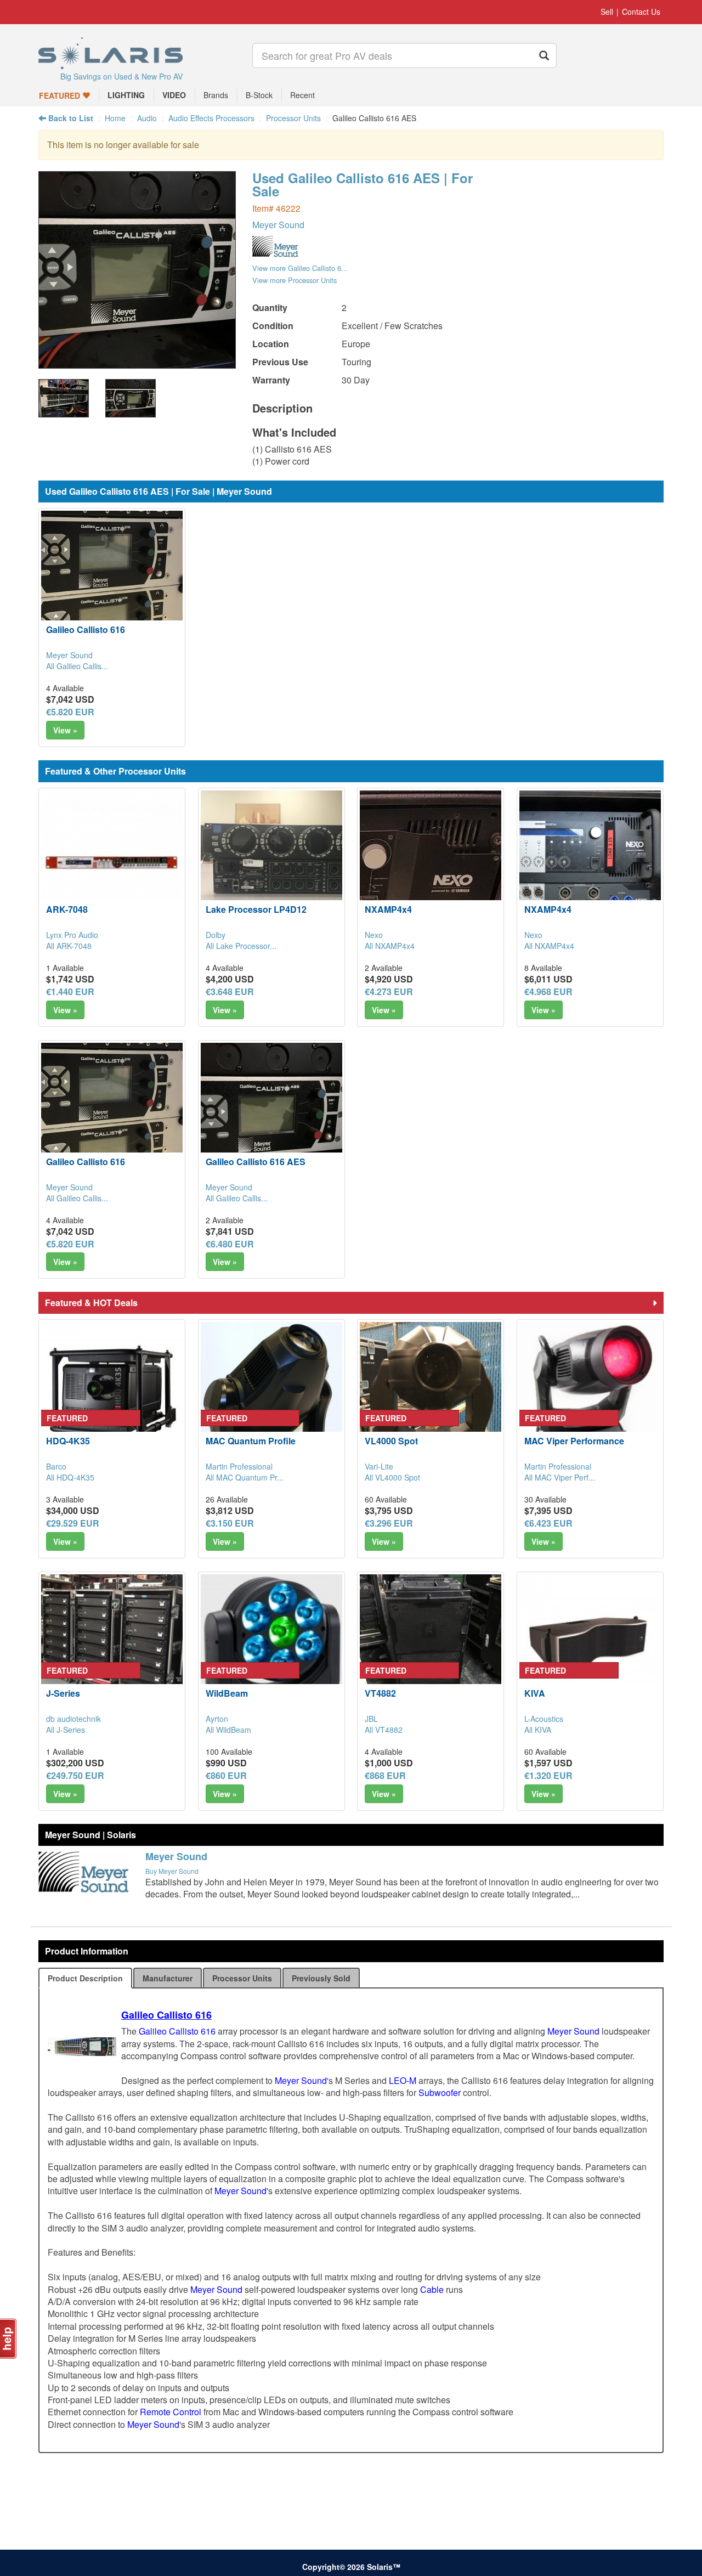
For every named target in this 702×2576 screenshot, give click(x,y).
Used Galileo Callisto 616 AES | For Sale (363, 184)
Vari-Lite (379, 1466)
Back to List (70, 118)
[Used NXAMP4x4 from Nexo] (431, 861)
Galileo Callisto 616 (86, 629)
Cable (432, 2289)
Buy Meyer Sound (172, 1871)
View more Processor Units (295, 280)
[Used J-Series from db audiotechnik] (112, 1645)
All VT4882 (384, 1730)
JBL (371, 1719)
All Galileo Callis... (77, 666)
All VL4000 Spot (392, 1477)
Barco (56, 1466)
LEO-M (403, 2080)
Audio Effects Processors (211, 118)
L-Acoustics (544, 1719)
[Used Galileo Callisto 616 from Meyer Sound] (112, 581)
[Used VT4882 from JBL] (431, 1645)
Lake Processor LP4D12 (256, 909)
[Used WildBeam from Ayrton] (271, 1645)
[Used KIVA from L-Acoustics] (590, 1645)
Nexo (374, 935)
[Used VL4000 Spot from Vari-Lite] (431, 1393)
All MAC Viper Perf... (560, 1477)
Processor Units (293, 118)
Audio (147, 118)
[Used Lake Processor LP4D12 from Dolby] (271, 861)
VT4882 (380, 1693)
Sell (607, 12)
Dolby (216, 935)
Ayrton (217, 1719)
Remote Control (171, 2412)
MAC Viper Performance (574, 1441)
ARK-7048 (67, 909)
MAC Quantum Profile (251, 1441)
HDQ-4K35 (68, 1441)
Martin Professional (239, 1466)
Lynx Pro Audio (72, 935)
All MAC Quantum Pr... (245, 1477)
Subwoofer (440, 2092)
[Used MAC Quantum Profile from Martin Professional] (271, 1393)
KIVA (535, 1693)
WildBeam (227, 1693)
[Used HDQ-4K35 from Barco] (112, 1393)
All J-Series (66, 1730)
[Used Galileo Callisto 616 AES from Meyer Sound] (137, 363)
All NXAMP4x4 (390, 946)
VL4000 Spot (391, 1441)
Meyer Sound (278, 225)
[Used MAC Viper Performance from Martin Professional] (590, 1393)
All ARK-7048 (69, 946)
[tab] (85, 1978)
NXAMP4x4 (388, 909)
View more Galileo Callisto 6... (300, 268)
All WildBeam (228, 1730)
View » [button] (65, 730)
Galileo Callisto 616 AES (256, 1162)
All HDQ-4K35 (70, 1477)
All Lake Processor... (241, 946)
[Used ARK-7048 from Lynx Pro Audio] (112, 861)
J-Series (63, 1693)
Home (115, 118)
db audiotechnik (73, 1719)
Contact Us (641, 12)
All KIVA (538, 1730)
